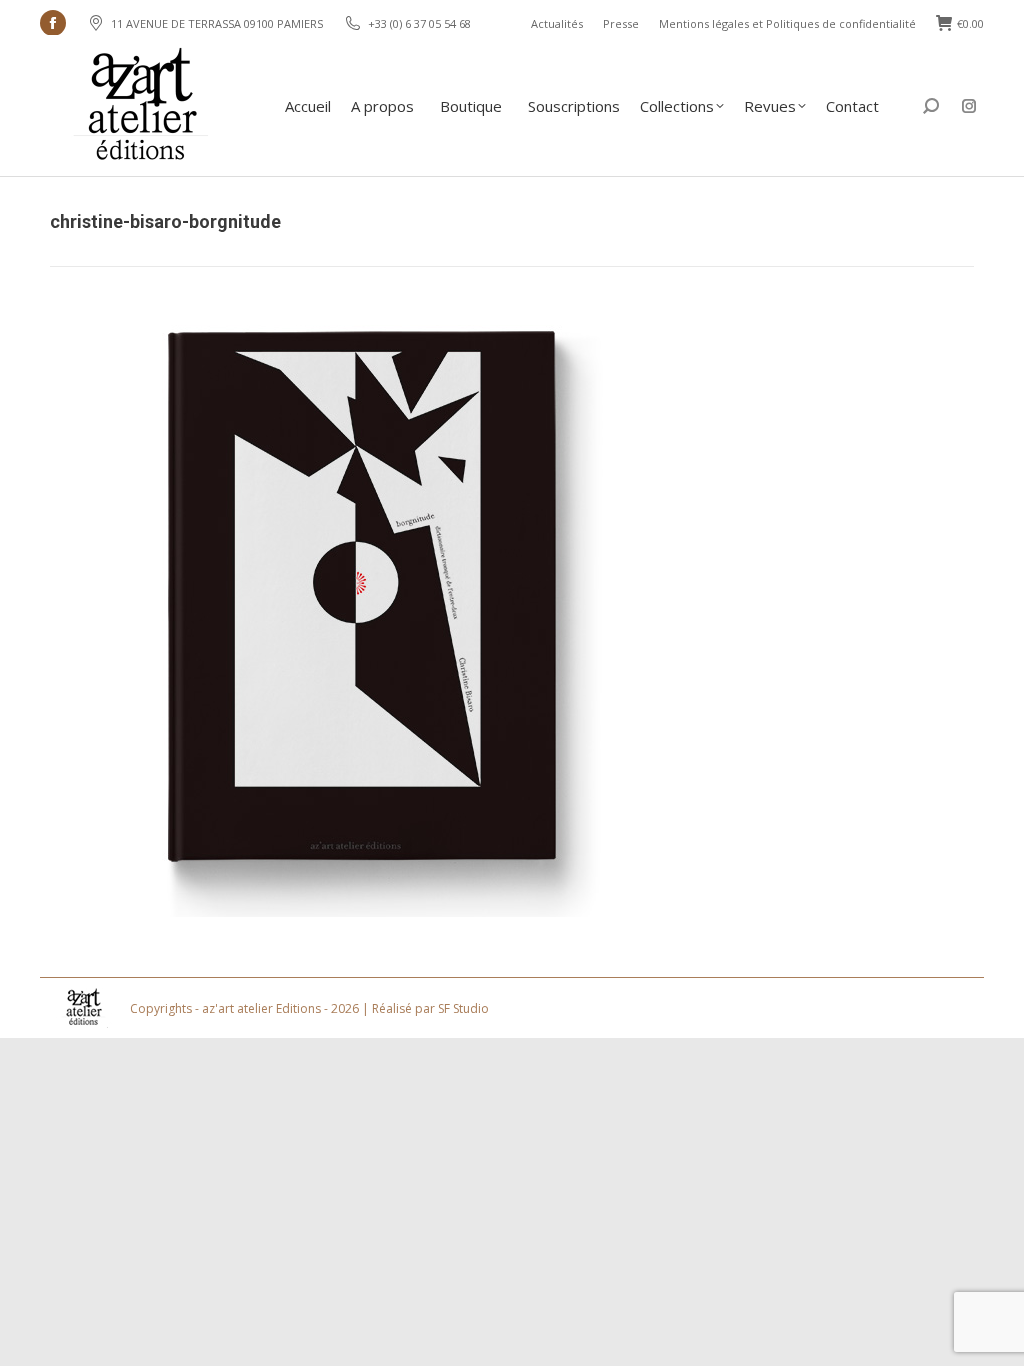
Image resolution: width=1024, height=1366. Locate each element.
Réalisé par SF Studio (430, 1008)
